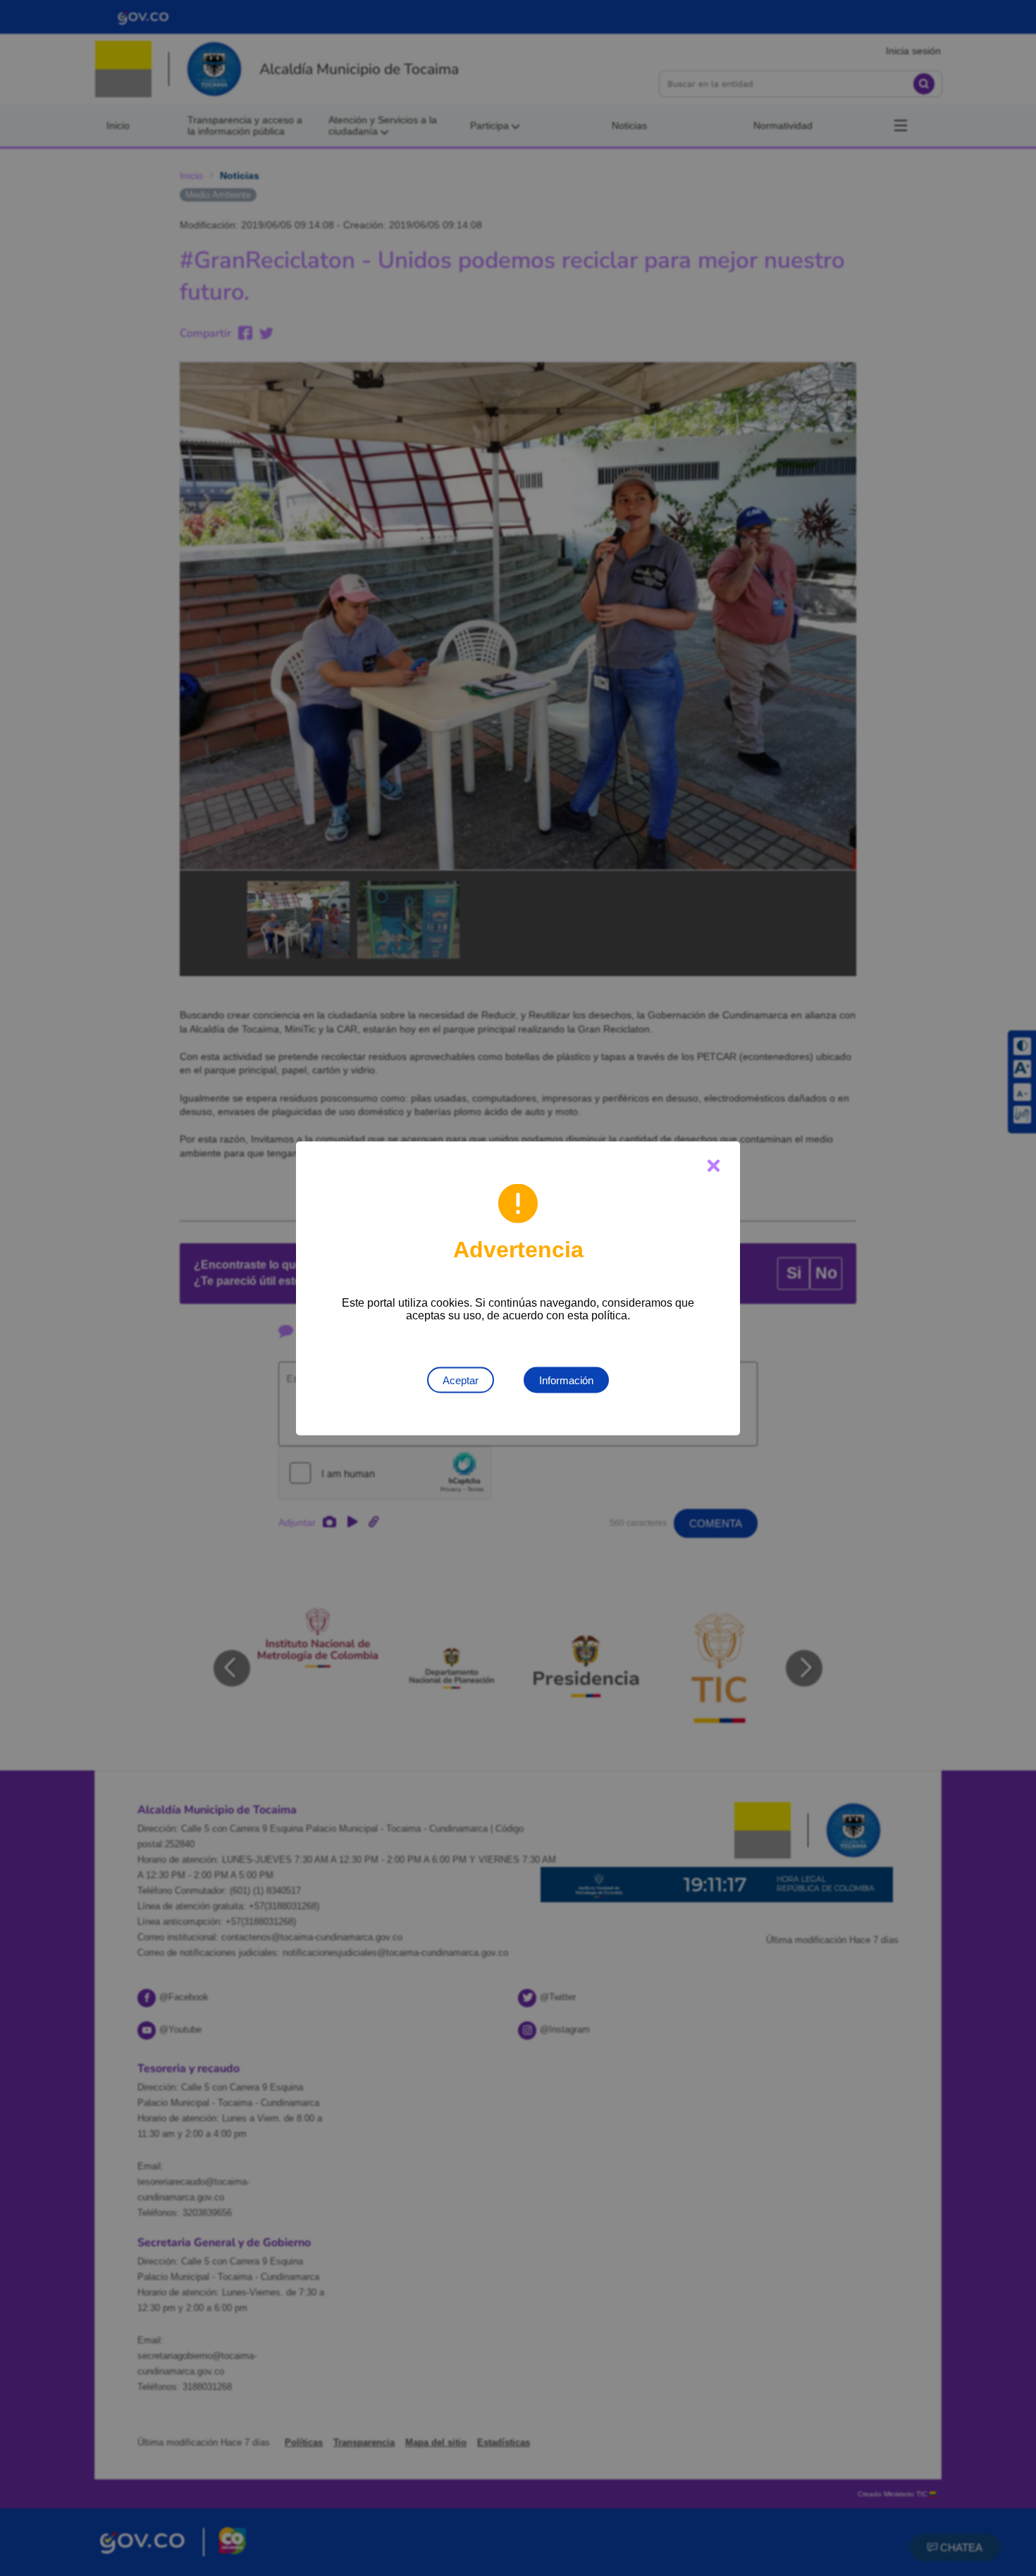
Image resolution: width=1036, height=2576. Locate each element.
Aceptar (461, 1380)
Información (566, 1380)
